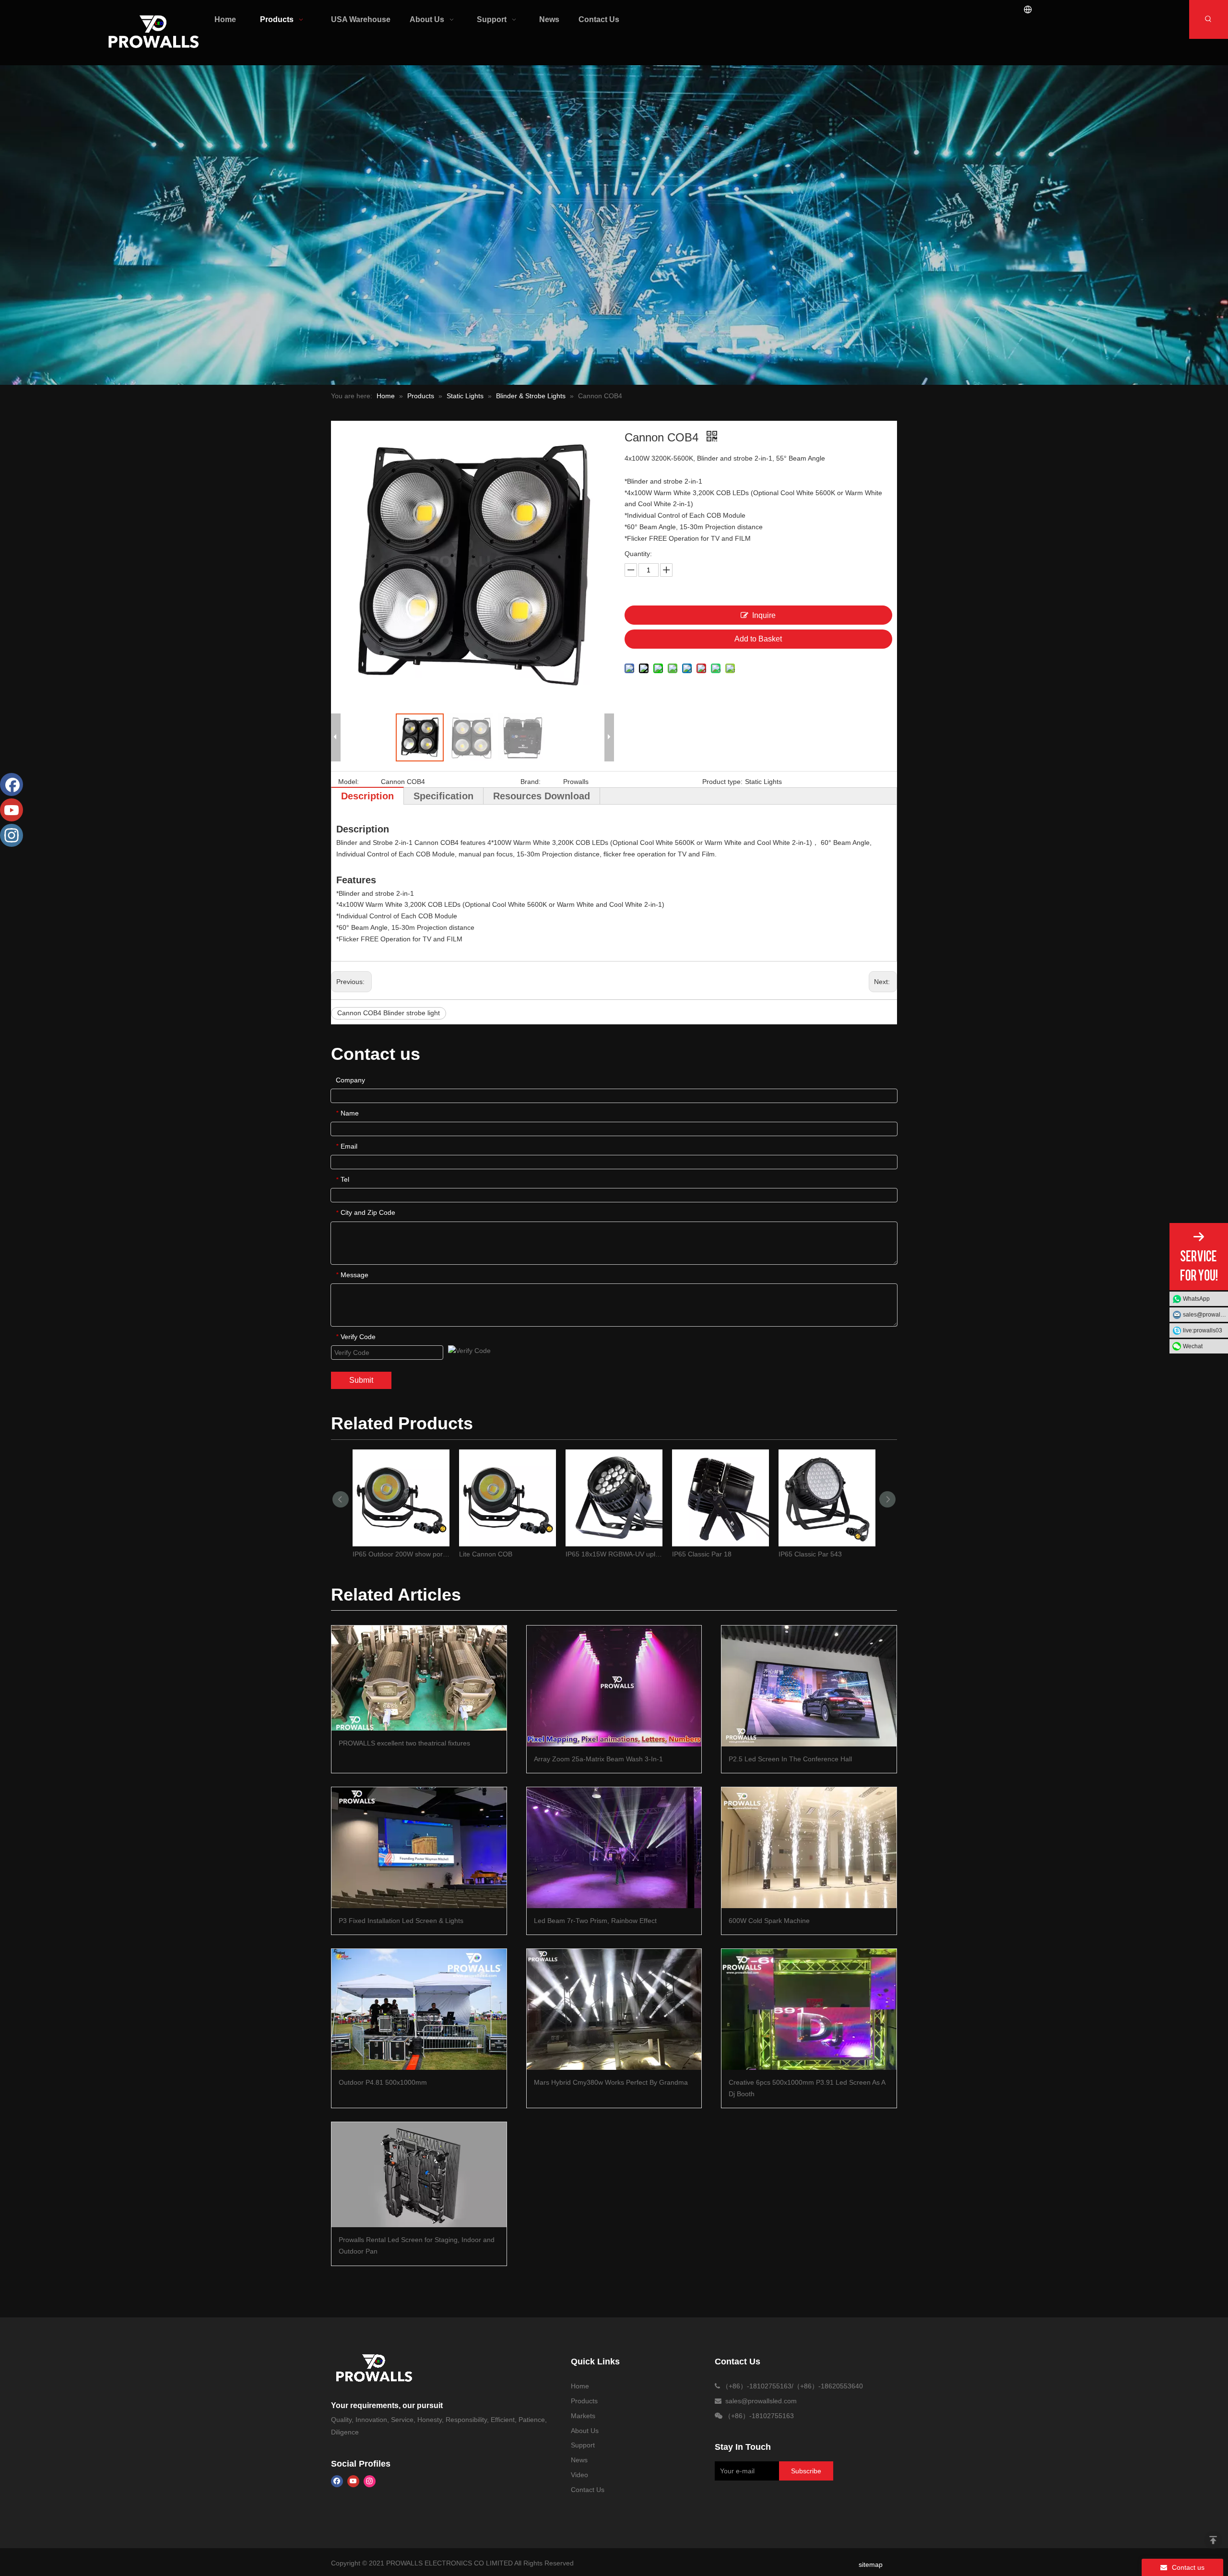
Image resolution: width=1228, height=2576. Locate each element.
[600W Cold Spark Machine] (809, 1847)
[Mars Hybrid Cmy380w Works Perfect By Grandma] (614, 2009)
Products (584, 2401)
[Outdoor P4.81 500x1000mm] (419, 2009)
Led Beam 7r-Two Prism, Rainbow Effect (595, 1921)
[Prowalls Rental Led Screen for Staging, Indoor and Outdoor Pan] (419, 2175)
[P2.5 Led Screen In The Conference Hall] (809, 1686)
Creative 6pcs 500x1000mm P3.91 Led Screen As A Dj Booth (807, 2088)
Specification (443, 796)
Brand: (531, 782)
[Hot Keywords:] (1209, 19)
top (1213, 2540)
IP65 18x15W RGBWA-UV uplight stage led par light (614, 1554)
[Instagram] (370, 2481)
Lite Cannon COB (486, 1554)
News (579, 2460)
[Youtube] (353, 2481)
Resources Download (542, 796)
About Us (585, 2431)
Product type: (722, 782)
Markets (583, 2416)
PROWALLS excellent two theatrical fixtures (404, 1743)
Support (583, 2445)
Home (580, 2386)
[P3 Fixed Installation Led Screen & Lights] (419, 1847)
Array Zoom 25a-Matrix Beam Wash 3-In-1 (598, 1759)
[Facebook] (337, 2481)
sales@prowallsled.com (1205, 1315)
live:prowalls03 (1203, 1330)
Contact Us (588, 2490)
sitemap (871, 2564)
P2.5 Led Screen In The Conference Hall (790, 1759)
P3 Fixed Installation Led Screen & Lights (401, 1921)
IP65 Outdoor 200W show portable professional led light (401, 1554)
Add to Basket (758, 639)
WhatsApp (1196, 1299)
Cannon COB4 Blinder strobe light (389, 1013)
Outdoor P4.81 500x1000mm (383, 2082)
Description (367, 796)
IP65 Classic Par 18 (702, 1554)
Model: (348, 782)
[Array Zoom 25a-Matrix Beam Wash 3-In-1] (614, 1686)
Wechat (1193, 1346)
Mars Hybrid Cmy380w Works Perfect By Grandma (611, 2082)
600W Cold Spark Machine (769, 1921)
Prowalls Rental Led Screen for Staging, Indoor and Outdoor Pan (417, 2245)
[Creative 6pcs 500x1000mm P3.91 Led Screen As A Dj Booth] (809, 2009)
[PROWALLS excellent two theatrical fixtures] (419, 1678)
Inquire (764, 615)
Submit (361, 1380)
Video (579, 2475)
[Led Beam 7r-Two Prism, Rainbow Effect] (614, 1847)
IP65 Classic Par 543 (810, 1554)
